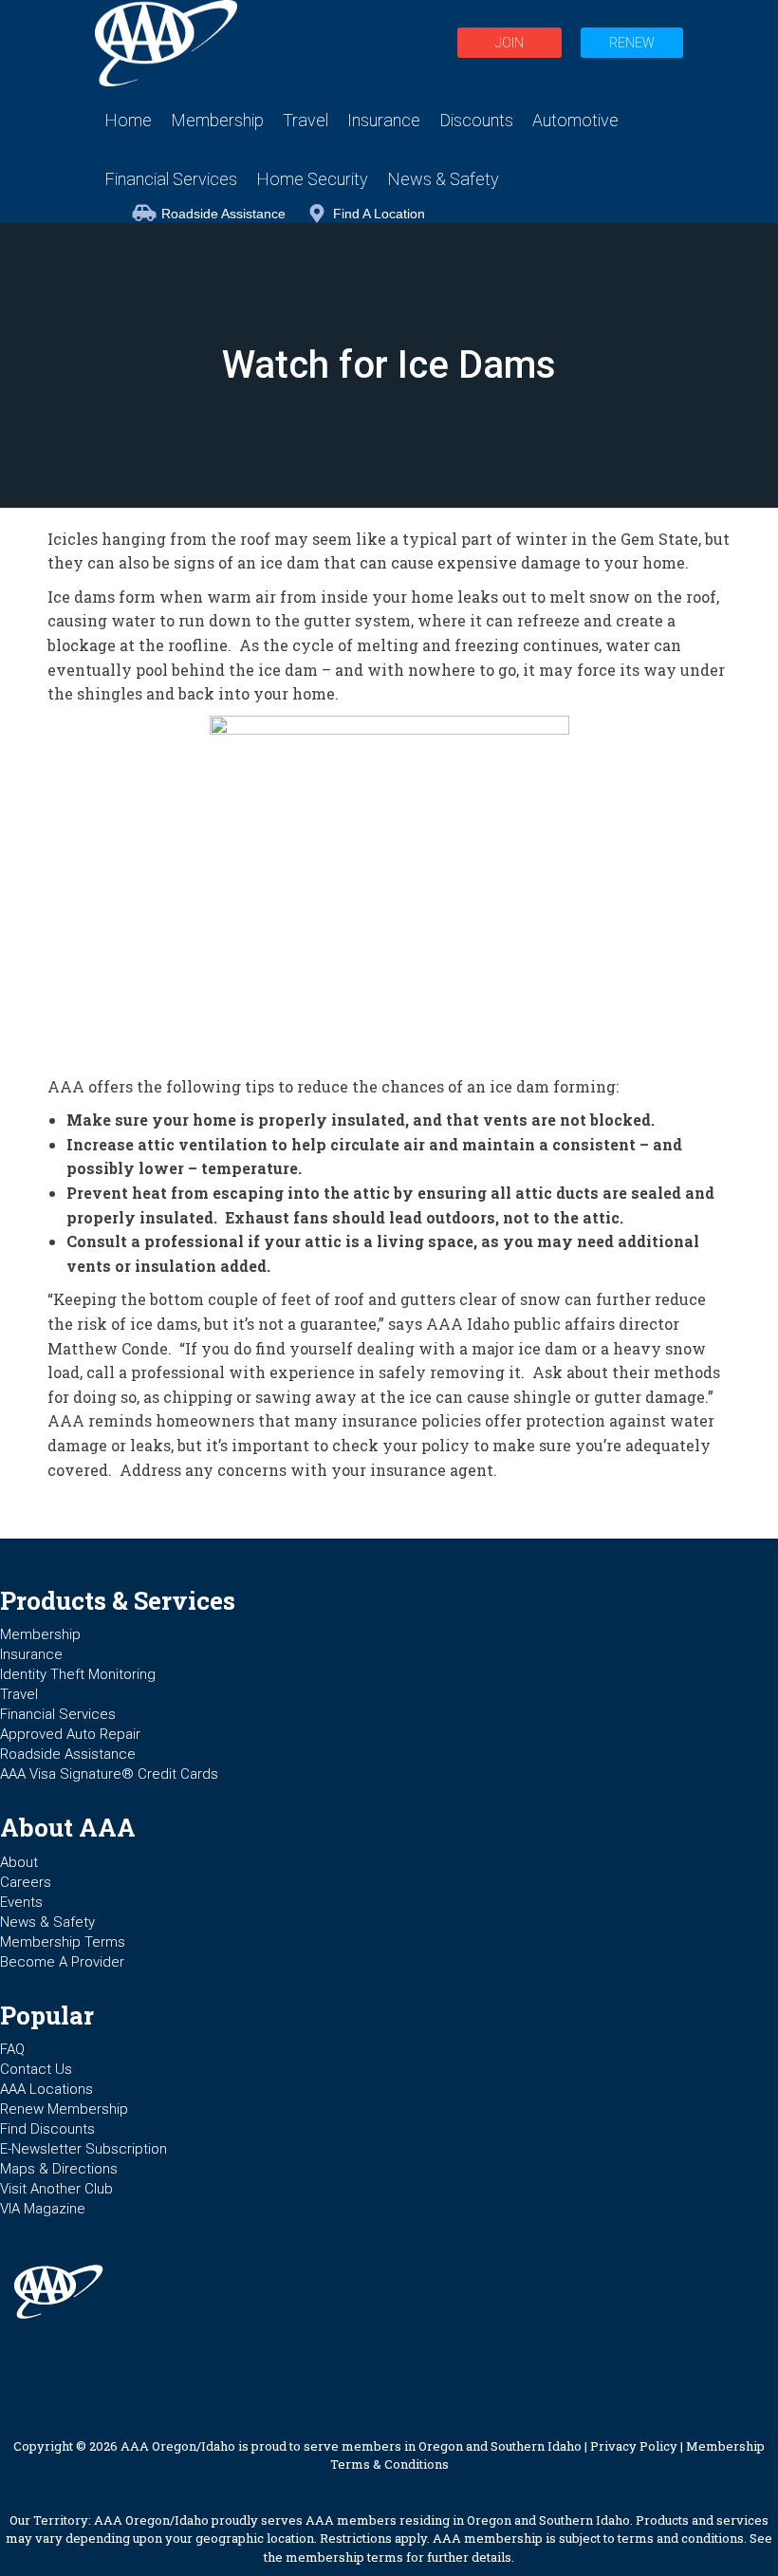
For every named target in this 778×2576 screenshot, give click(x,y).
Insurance (31, 1654)
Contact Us (36, 2069)
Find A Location (379, 214)
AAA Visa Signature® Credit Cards (109, 1774)
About (19, 1862)
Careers (26, 1882)
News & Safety (47, 1922)
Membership (40, 1634)
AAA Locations (46, 2089)
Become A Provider (62, 1962)
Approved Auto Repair (70, 1734)
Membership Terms (63, 1942)
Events (21, 1902)
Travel (19, 1694)
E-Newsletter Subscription (83, 2149)
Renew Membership (64, 2109)
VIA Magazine (43, 2209)
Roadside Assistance (223, 214)
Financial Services (58, 1714)
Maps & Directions (59, 2169)
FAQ (12, 2049)
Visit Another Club (56, 2189)
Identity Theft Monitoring (78, 1674)
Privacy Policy (634, 2446)
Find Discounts (47, 2129)
